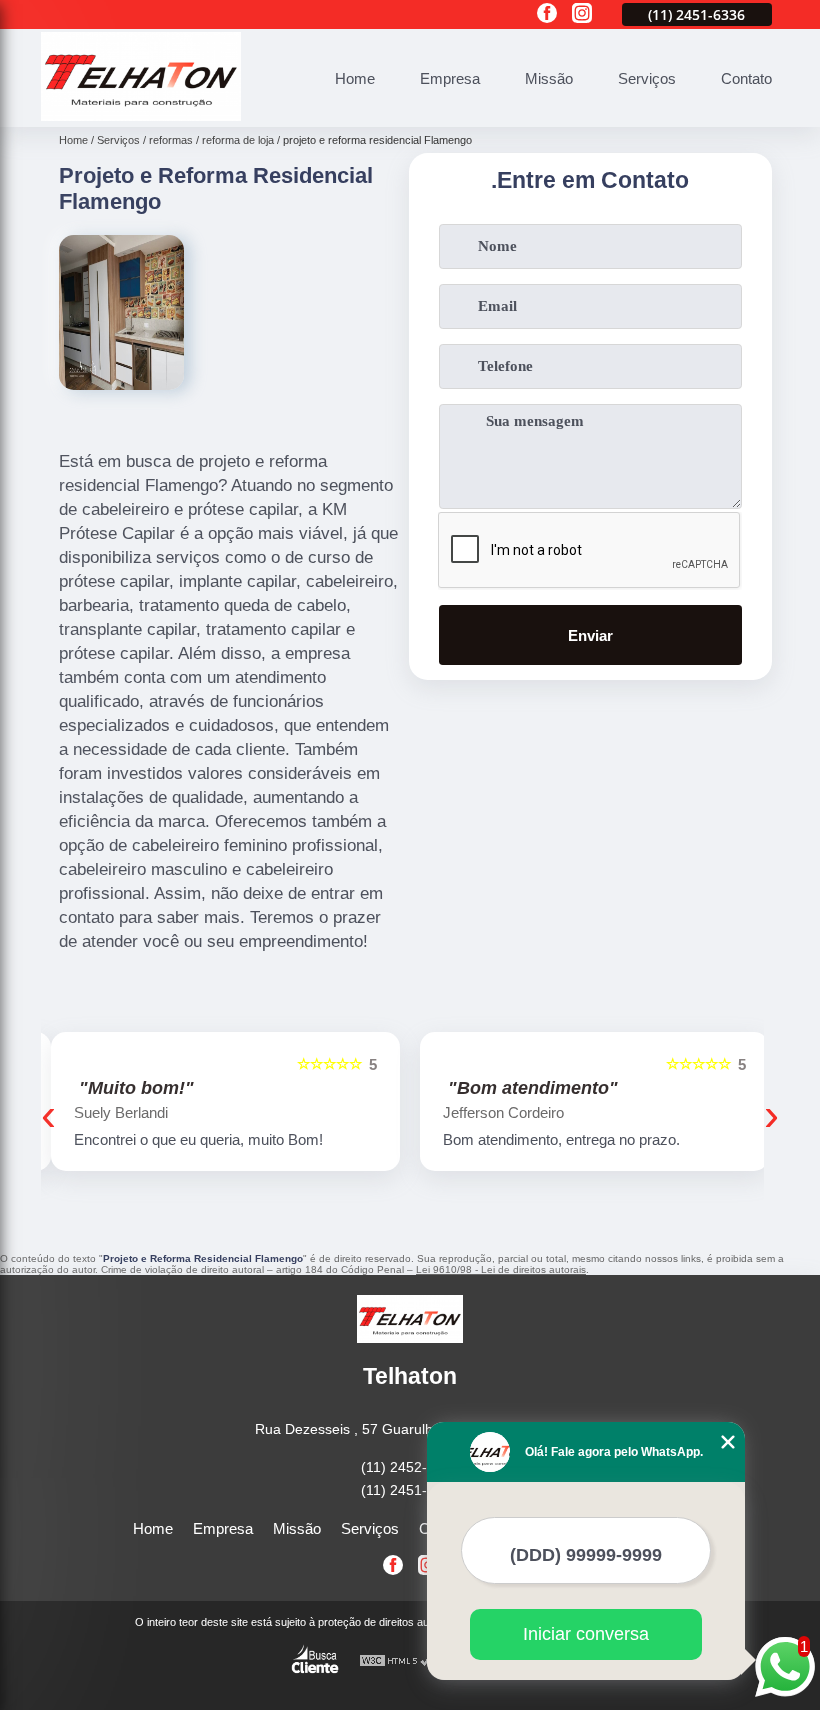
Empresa (450, 78)
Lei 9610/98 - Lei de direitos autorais (501, 1269)
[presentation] (48, 1115)
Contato (746, 78)
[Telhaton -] (141, 115)
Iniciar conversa (586, 1634)
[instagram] (582, 14)
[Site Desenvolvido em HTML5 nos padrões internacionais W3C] (396, 1661)
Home (355, 78)
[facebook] (547, 14)
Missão (549, 78)
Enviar (590, 635)
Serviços (647, 78)
